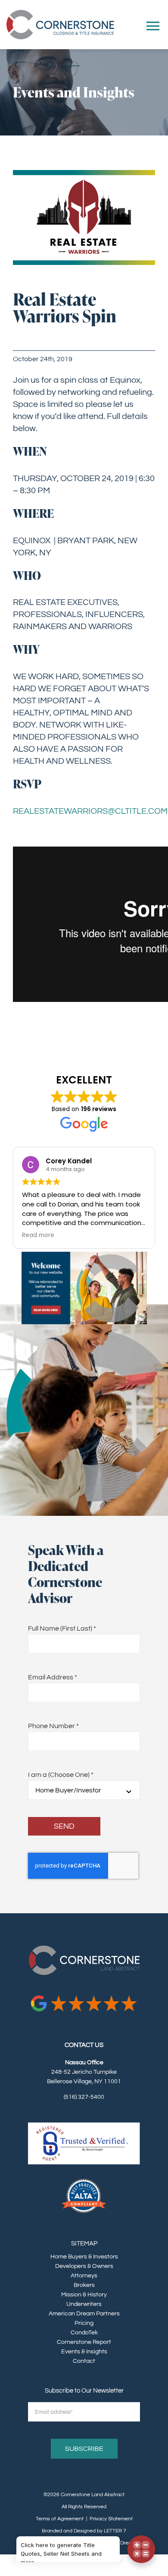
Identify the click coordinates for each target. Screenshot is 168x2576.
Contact (84, 2361)
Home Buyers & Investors (84, 2257)
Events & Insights (84, 2352)
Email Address (53, 1677)
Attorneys (84, 2276)
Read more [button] (96, 1235)
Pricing (84, 2323)
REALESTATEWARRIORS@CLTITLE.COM (90, 811)
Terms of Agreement (60, 2519)
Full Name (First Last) (62, 1628)
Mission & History (84, 2295)
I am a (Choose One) (61, 1775)
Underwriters (84, 2304)
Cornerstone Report (84, 2342)
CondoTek (84, 2333)
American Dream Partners (84, 2314)
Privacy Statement (111, 2519)
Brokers (84, 2285)
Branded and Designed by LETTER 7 (84, 2531)
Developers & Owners (84, 2266)
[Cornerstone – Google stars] (84, 1997)
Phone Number (53, 1726)
